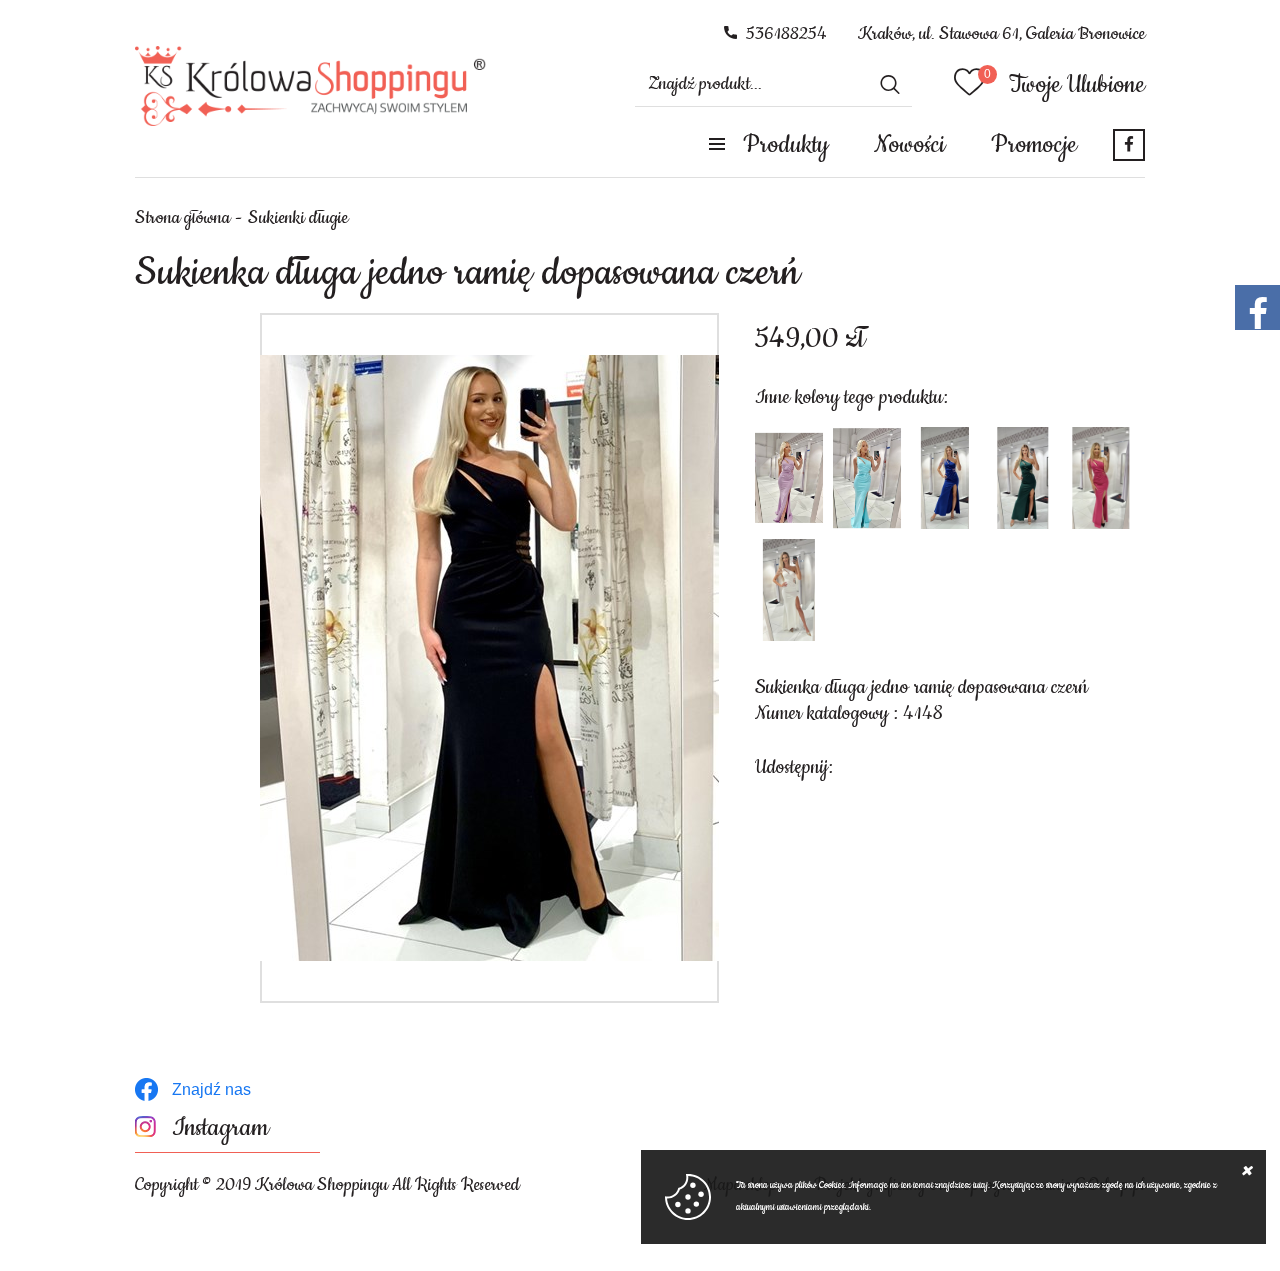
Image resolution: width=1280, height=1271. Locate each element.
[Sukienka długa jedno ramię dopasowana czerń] (489, 658)
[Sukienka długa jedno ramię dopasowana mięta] (867, 478)
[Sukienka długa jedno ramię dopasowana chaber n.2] (945, 478)
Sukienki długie (298, 218)
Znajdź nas (211, 1089)
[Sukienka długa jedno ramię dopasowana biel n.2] (789, 590)
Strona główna (182, 218)
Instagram (220, 1128)
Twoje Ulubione (1077, 85)
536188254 (786, 34)
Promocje (1034, 145)
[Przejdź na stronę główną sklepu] (310, 86)
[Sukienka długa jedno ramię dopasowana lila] (789, 478)
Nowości (909, 145)
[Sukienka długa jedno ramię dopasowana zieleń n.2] (1023, 478)
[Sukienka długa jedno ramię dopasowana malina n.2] (1101, 478)
